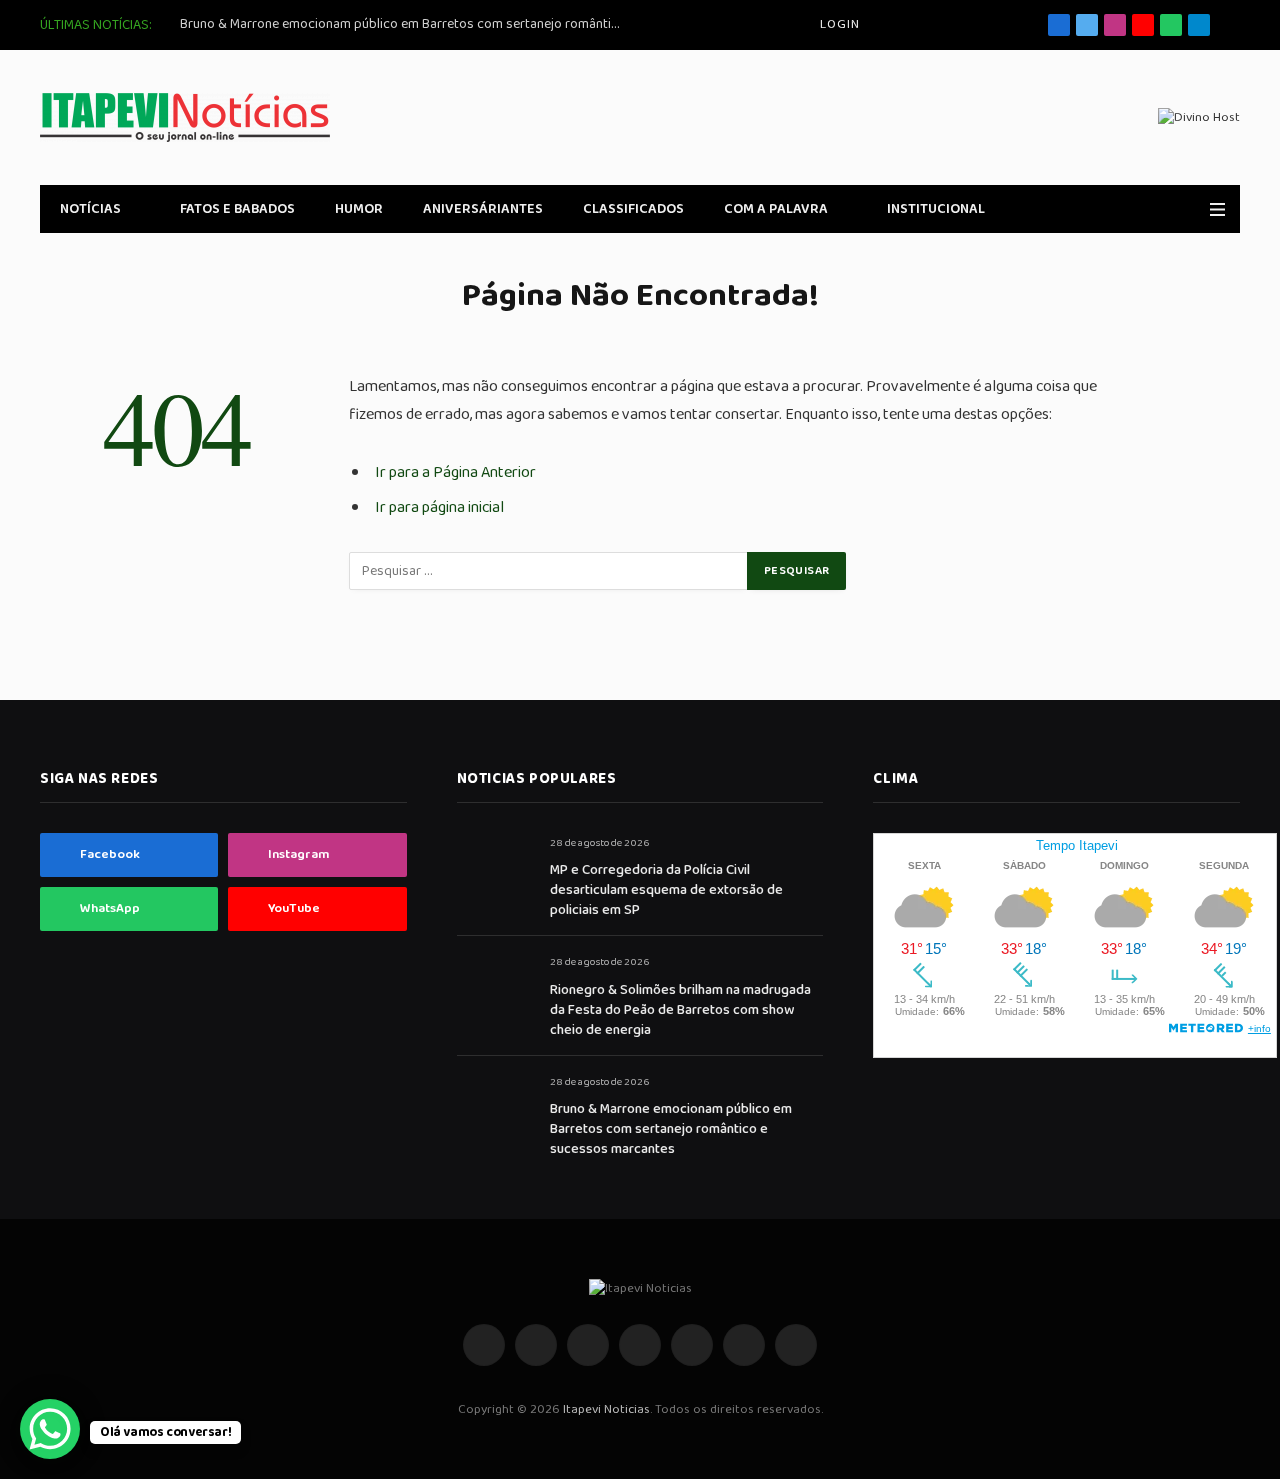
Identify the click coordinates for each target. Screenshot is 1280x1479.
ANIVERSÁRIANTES (483, 209)
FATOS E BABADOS (237, 209)
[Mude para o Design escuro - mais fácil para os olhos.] (1189, 209)
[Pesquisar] (1232, 25)
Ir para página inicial (439, 507)
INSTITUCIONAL (936, 209)
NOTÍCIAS (90, 209)
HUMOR (359, 209)
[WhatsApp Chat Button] (50, 1429)
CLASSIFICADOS (633, 209)
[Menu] (1217, 209)
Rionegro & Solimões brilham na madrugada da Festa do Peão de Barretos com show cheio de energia (680, 1010)
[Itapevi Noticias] (185, 117)
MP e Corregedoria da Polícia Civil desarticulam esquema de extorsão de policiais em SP (666, 890)
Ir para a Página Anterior (455, 472)
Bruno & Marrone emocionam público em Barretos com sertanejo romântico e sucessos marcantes (405, 24)
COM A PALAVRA (776, 209)
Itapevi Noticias (606, 1409)
